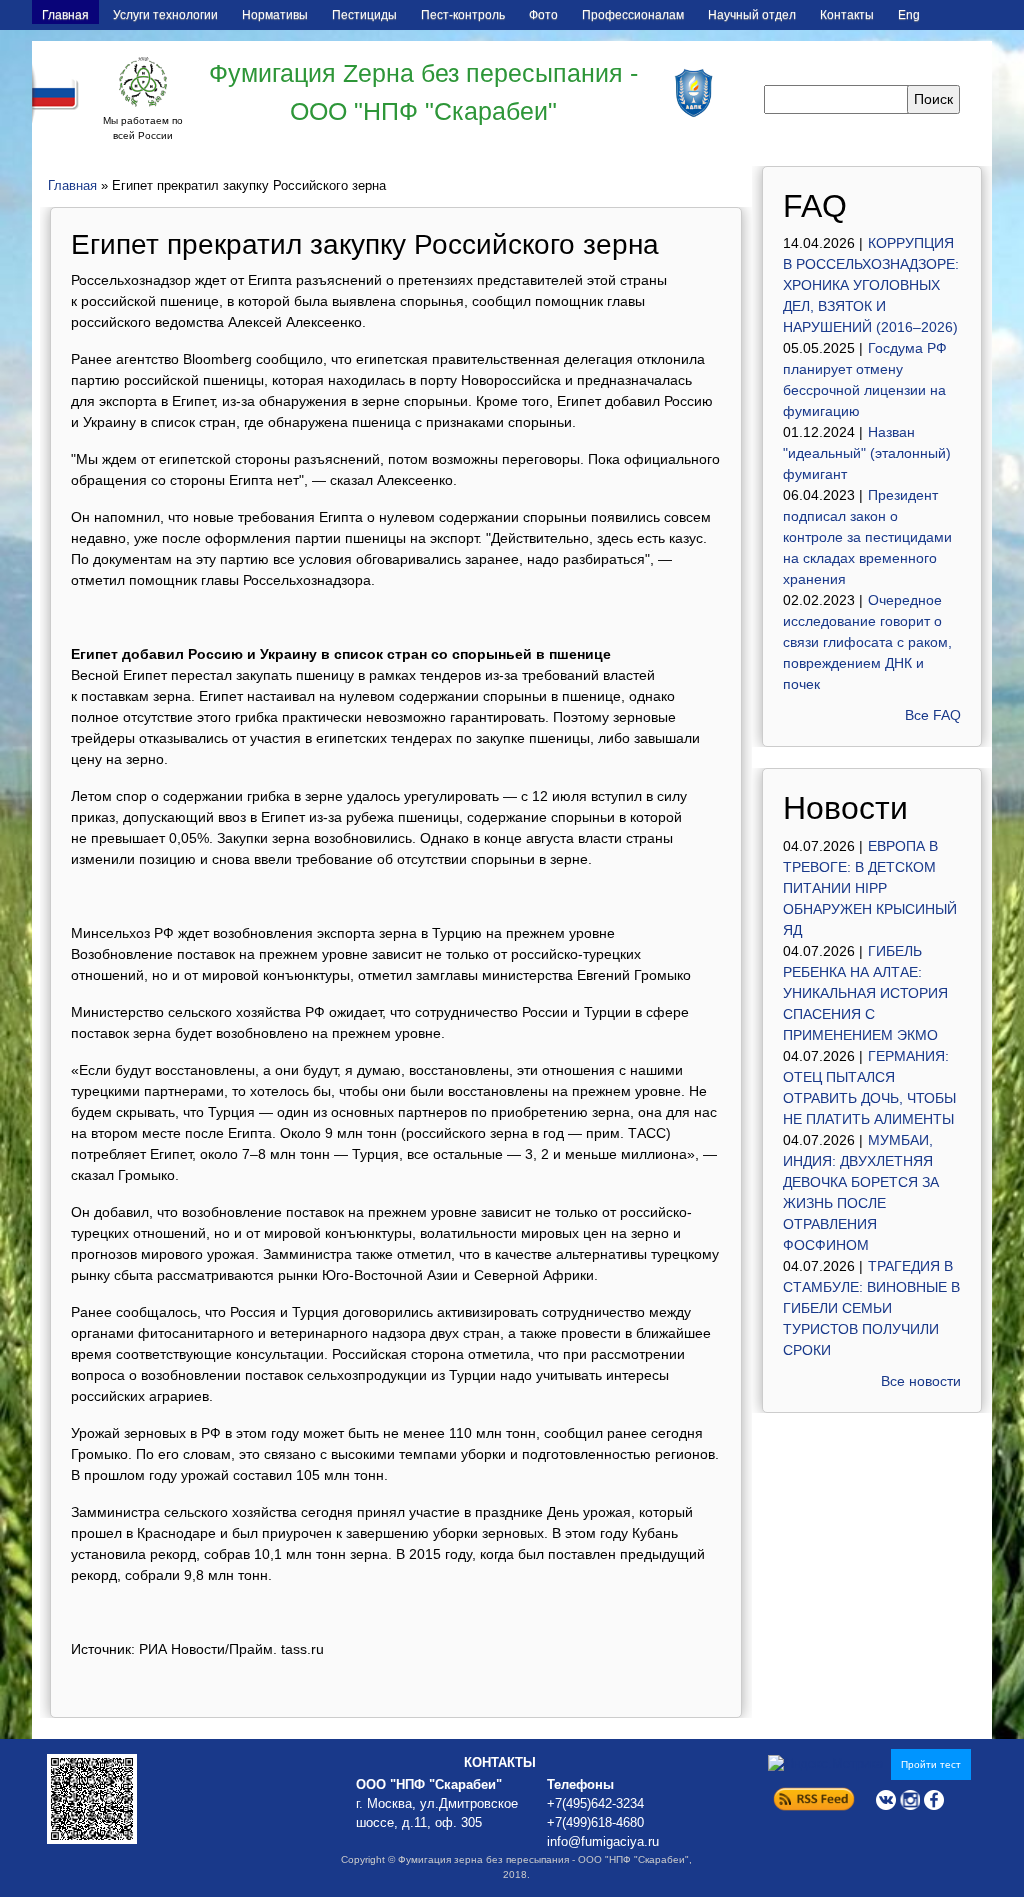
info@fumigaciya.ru (603, 1842)
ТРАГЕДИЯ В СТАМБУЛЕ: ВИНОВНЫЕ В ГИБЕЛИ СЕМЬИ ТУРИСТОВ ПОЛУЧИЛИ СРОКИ (871, 1308)
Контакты (847, 15)
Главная (65, 15)
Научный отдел (752, 15)
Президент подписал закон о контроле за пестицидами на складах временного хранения (867, 537)
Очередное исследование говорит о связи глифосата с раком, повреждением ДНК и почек (867, 642)
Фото (543, 15)
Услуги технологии (165, 15)
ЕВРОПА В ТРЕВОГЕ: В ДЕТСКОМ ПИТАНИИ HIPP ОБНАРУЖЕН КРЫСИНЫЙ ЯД (870, 888)
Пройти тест (931, 1764)
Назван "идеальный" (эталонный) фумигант (867, 453)
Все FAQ (933, 715)
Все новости (921, 1381)
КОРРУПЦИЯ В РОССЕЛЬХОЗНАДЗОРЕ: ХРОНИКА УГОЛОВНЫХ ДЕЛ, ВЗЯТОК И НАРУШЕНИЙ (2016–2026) (871, 285)
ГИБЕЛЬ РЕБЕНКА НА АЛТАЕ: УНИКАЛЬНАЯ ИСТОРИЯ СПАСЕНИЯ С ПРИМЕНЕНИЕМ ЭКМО (865, 993)
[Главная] (143, 82)
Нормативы (275, 15)
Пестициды (364, 15)
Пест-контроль (463, 15)
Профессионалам (633, 15)
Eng (909, 15)
